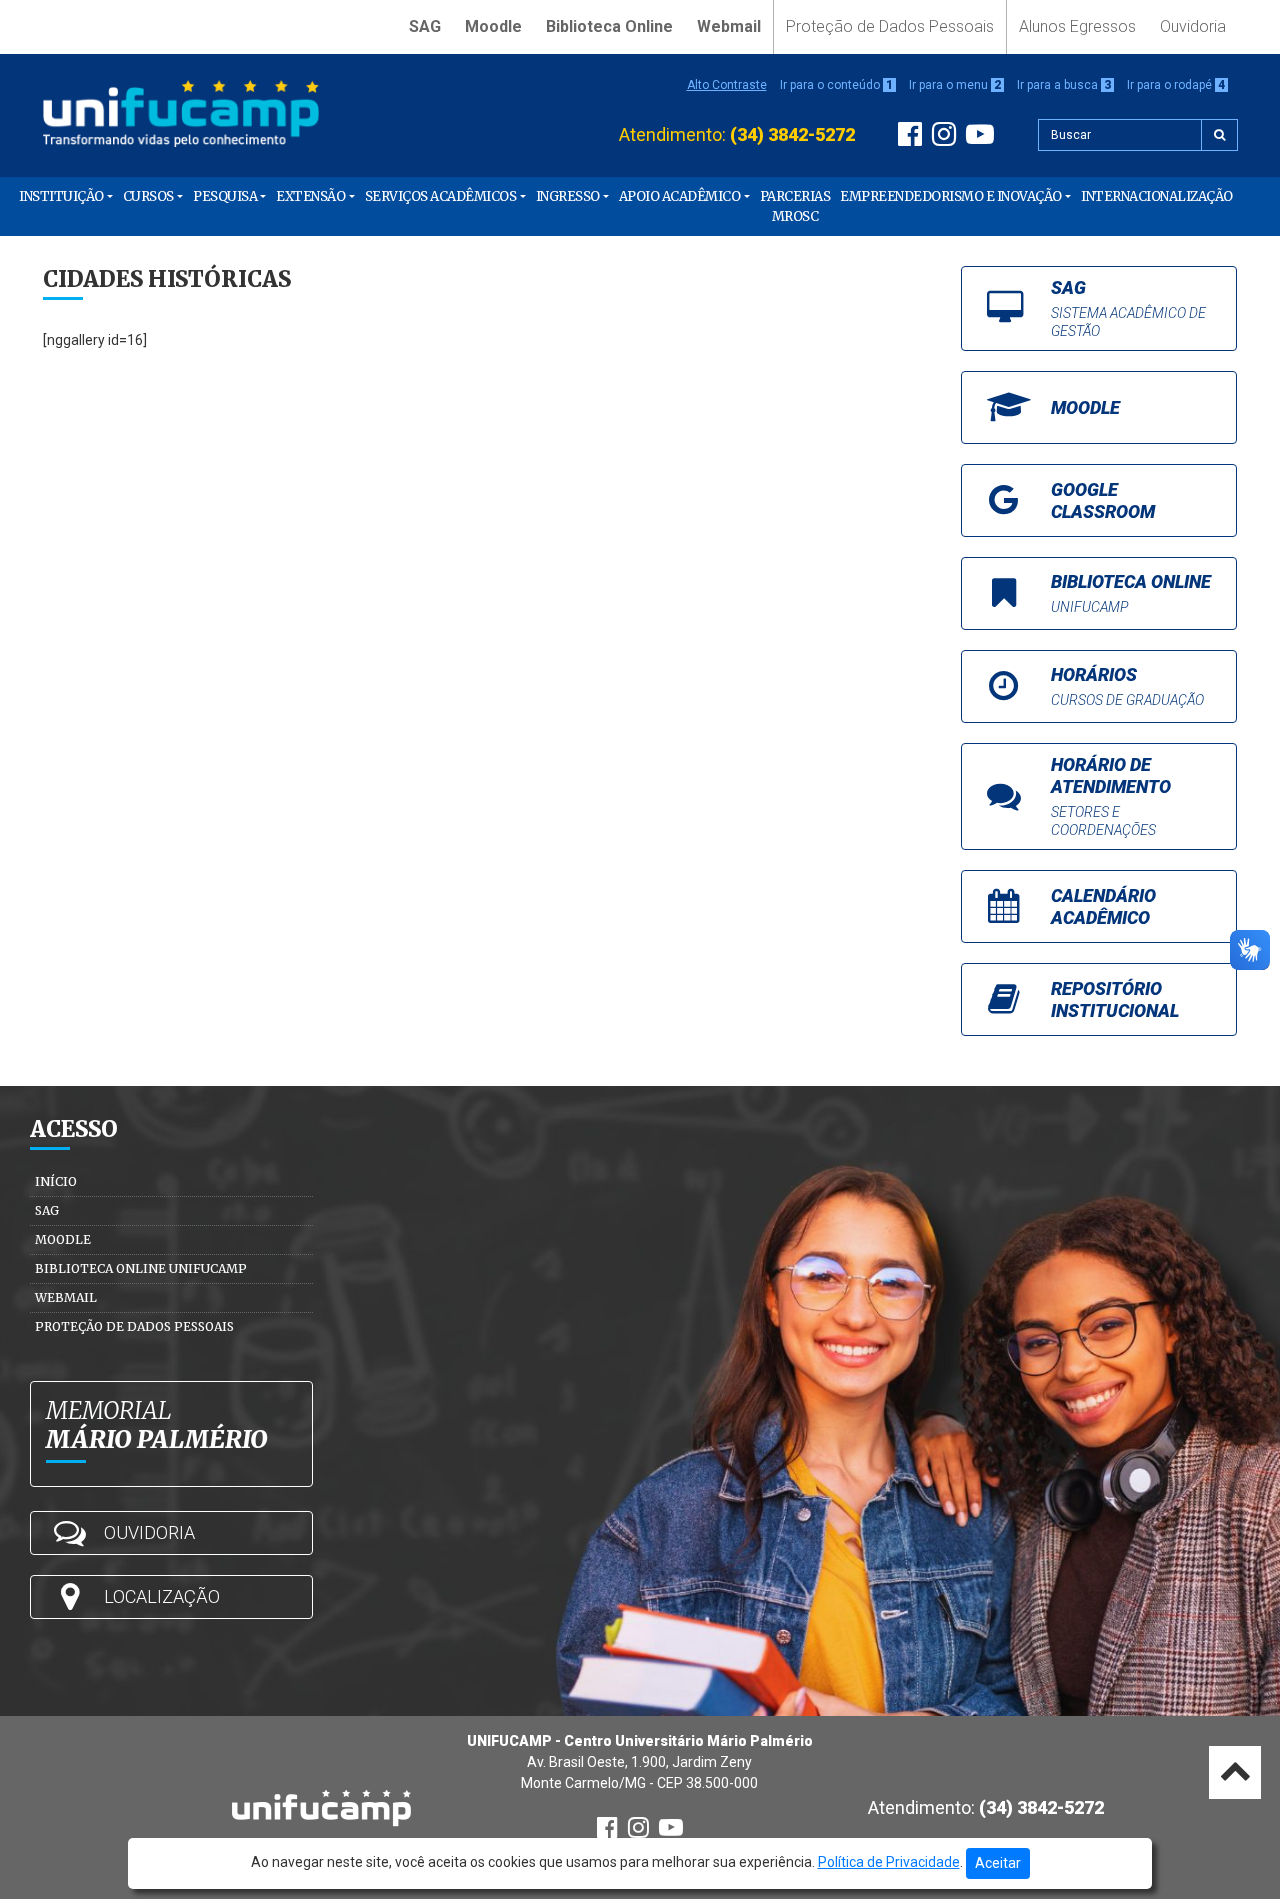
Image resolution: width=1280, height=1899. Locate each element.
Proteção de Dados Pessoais (890, 26)
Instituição (61, 196)
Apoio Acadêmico (680, 196)
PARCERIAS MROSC (795, 206)
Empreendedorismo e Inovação (951, 196)
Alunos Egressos (1077, 26)
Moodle (493, 26)
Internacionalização (1157, 196)
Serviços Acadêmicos (441, 196)
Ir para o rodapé (1176, 85)
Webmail (729, 26)
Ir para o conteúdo (836, 85)
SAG (425, 26)
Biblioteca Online (609, 26)
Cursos (148, 196)
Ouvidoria (1193, 26)
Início (56, 1181)
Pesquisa (225, 196)
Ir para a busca (1064, 85)
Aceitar (998, 1863)
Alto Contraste (727, 85)
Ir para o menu (955, 85)
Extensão (310, 196)
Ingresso (568, 196)
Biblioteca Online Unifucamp (141, 1268)
